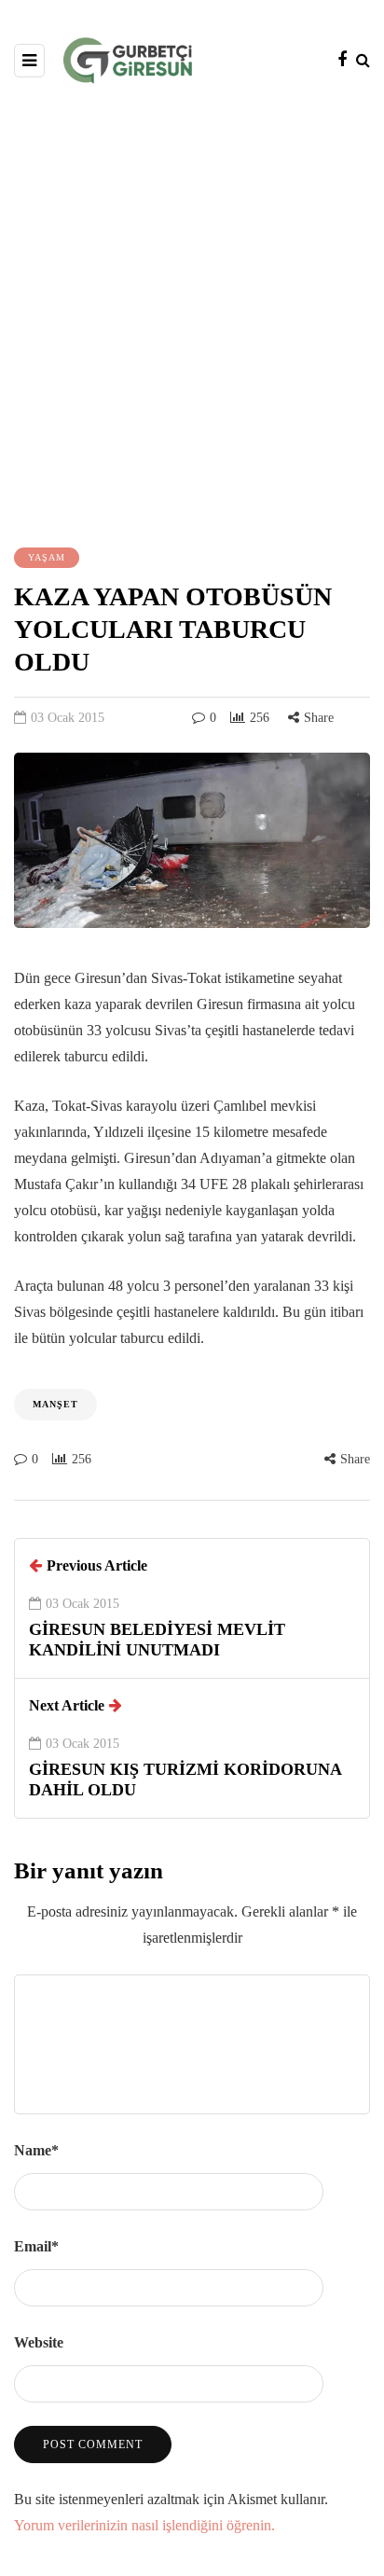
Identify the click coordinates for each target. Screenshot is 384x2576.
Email (36, 2246)
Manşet (55, 1404)
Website (39, 2342)
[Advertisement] (192, 313)
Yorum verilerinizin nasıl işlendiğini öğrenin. (144, 2525)
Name (36, 2150)
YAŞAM (47, 557)
